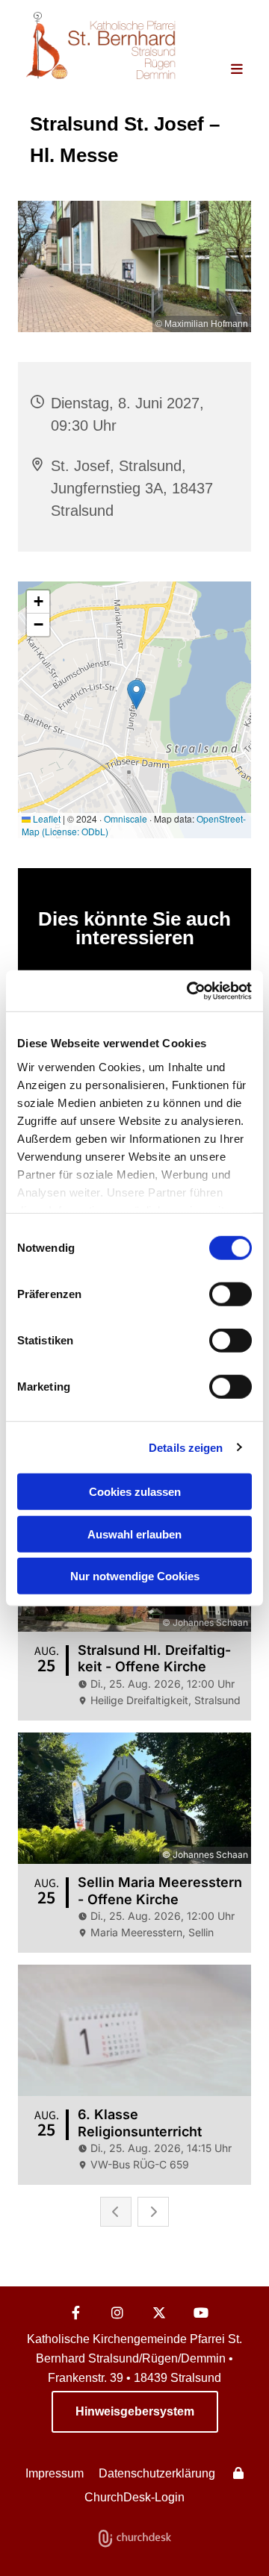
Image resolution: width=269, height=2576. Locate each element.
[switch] (231, 1294)
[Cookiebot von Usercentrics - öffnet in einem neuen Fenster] (190, 991)
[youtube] (201, 2313)
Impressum (55, 2473)
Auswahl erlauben (134, 1534)
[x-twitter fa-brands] (159, 2313)
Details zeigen (186, 1447)
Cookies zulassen (135, 1492)
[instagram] (117, 2313)
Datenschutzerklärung (157, 2473)
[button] (230, 70)
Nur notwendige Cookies (135, 1576)
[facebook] (75, 2313)
